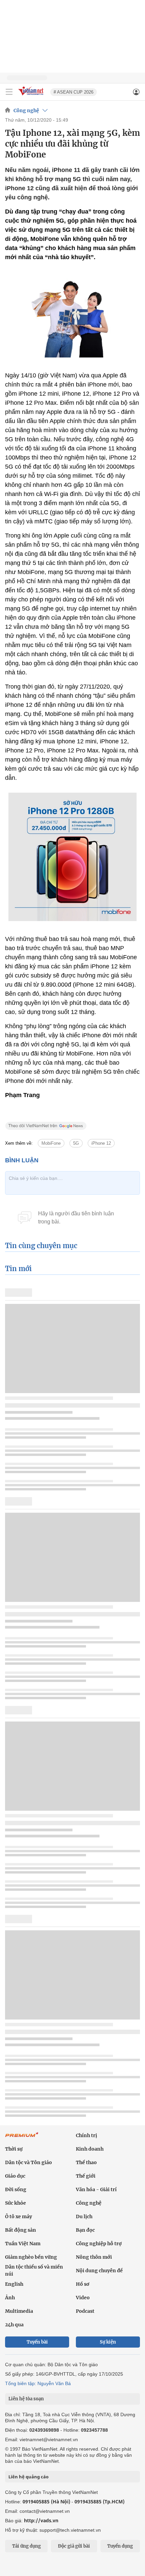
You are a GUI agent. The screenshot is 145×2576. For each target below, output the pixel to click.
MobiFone (51, 1143)
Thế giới (86, 2176)
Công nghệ (26, 110)
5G (76, 1143)
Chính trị (86, 2135)
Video (83, 2298)
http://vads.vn (41, 2520)
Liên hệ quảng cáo (28, 2477)
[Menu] (9, 92)
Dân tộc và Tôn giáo (28, 2162)
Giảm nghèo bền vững (31, 2257)
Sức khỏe (16, 2203)
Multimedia (19, 2311)
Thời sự (14, 2149)
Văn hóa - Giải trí (96, 2189)
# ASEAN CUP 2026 (74, 92)
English (14, 2284)
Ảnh (10, 2298)
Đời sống (16, 2189)
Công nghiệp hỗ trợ (99, 2244)
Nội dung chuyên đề (99, 2271)
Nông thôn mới (94, 2257)
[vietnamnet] (32, 96)
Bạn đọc (85, 2230)
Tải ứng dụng (26, 2546)
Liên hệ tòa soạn (26, 2399)
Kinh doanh (90, 2149)
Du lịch (84, 2216)
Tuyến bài (37, 2342)
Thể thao (86, 2162)
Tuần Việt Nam (23, 2244)
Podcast (85, 2311)
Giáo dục (15, 2176)
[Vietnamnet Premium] (22, 2138)
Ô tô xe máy (19, 2216)
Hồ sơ (83, 2284)
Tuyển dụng (120, 2546)
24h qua (14, 2325)
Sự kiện (108, 2342)
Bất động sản (21, 2230)
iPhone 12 (101, 1143)
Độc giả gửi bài (74, 2546)
